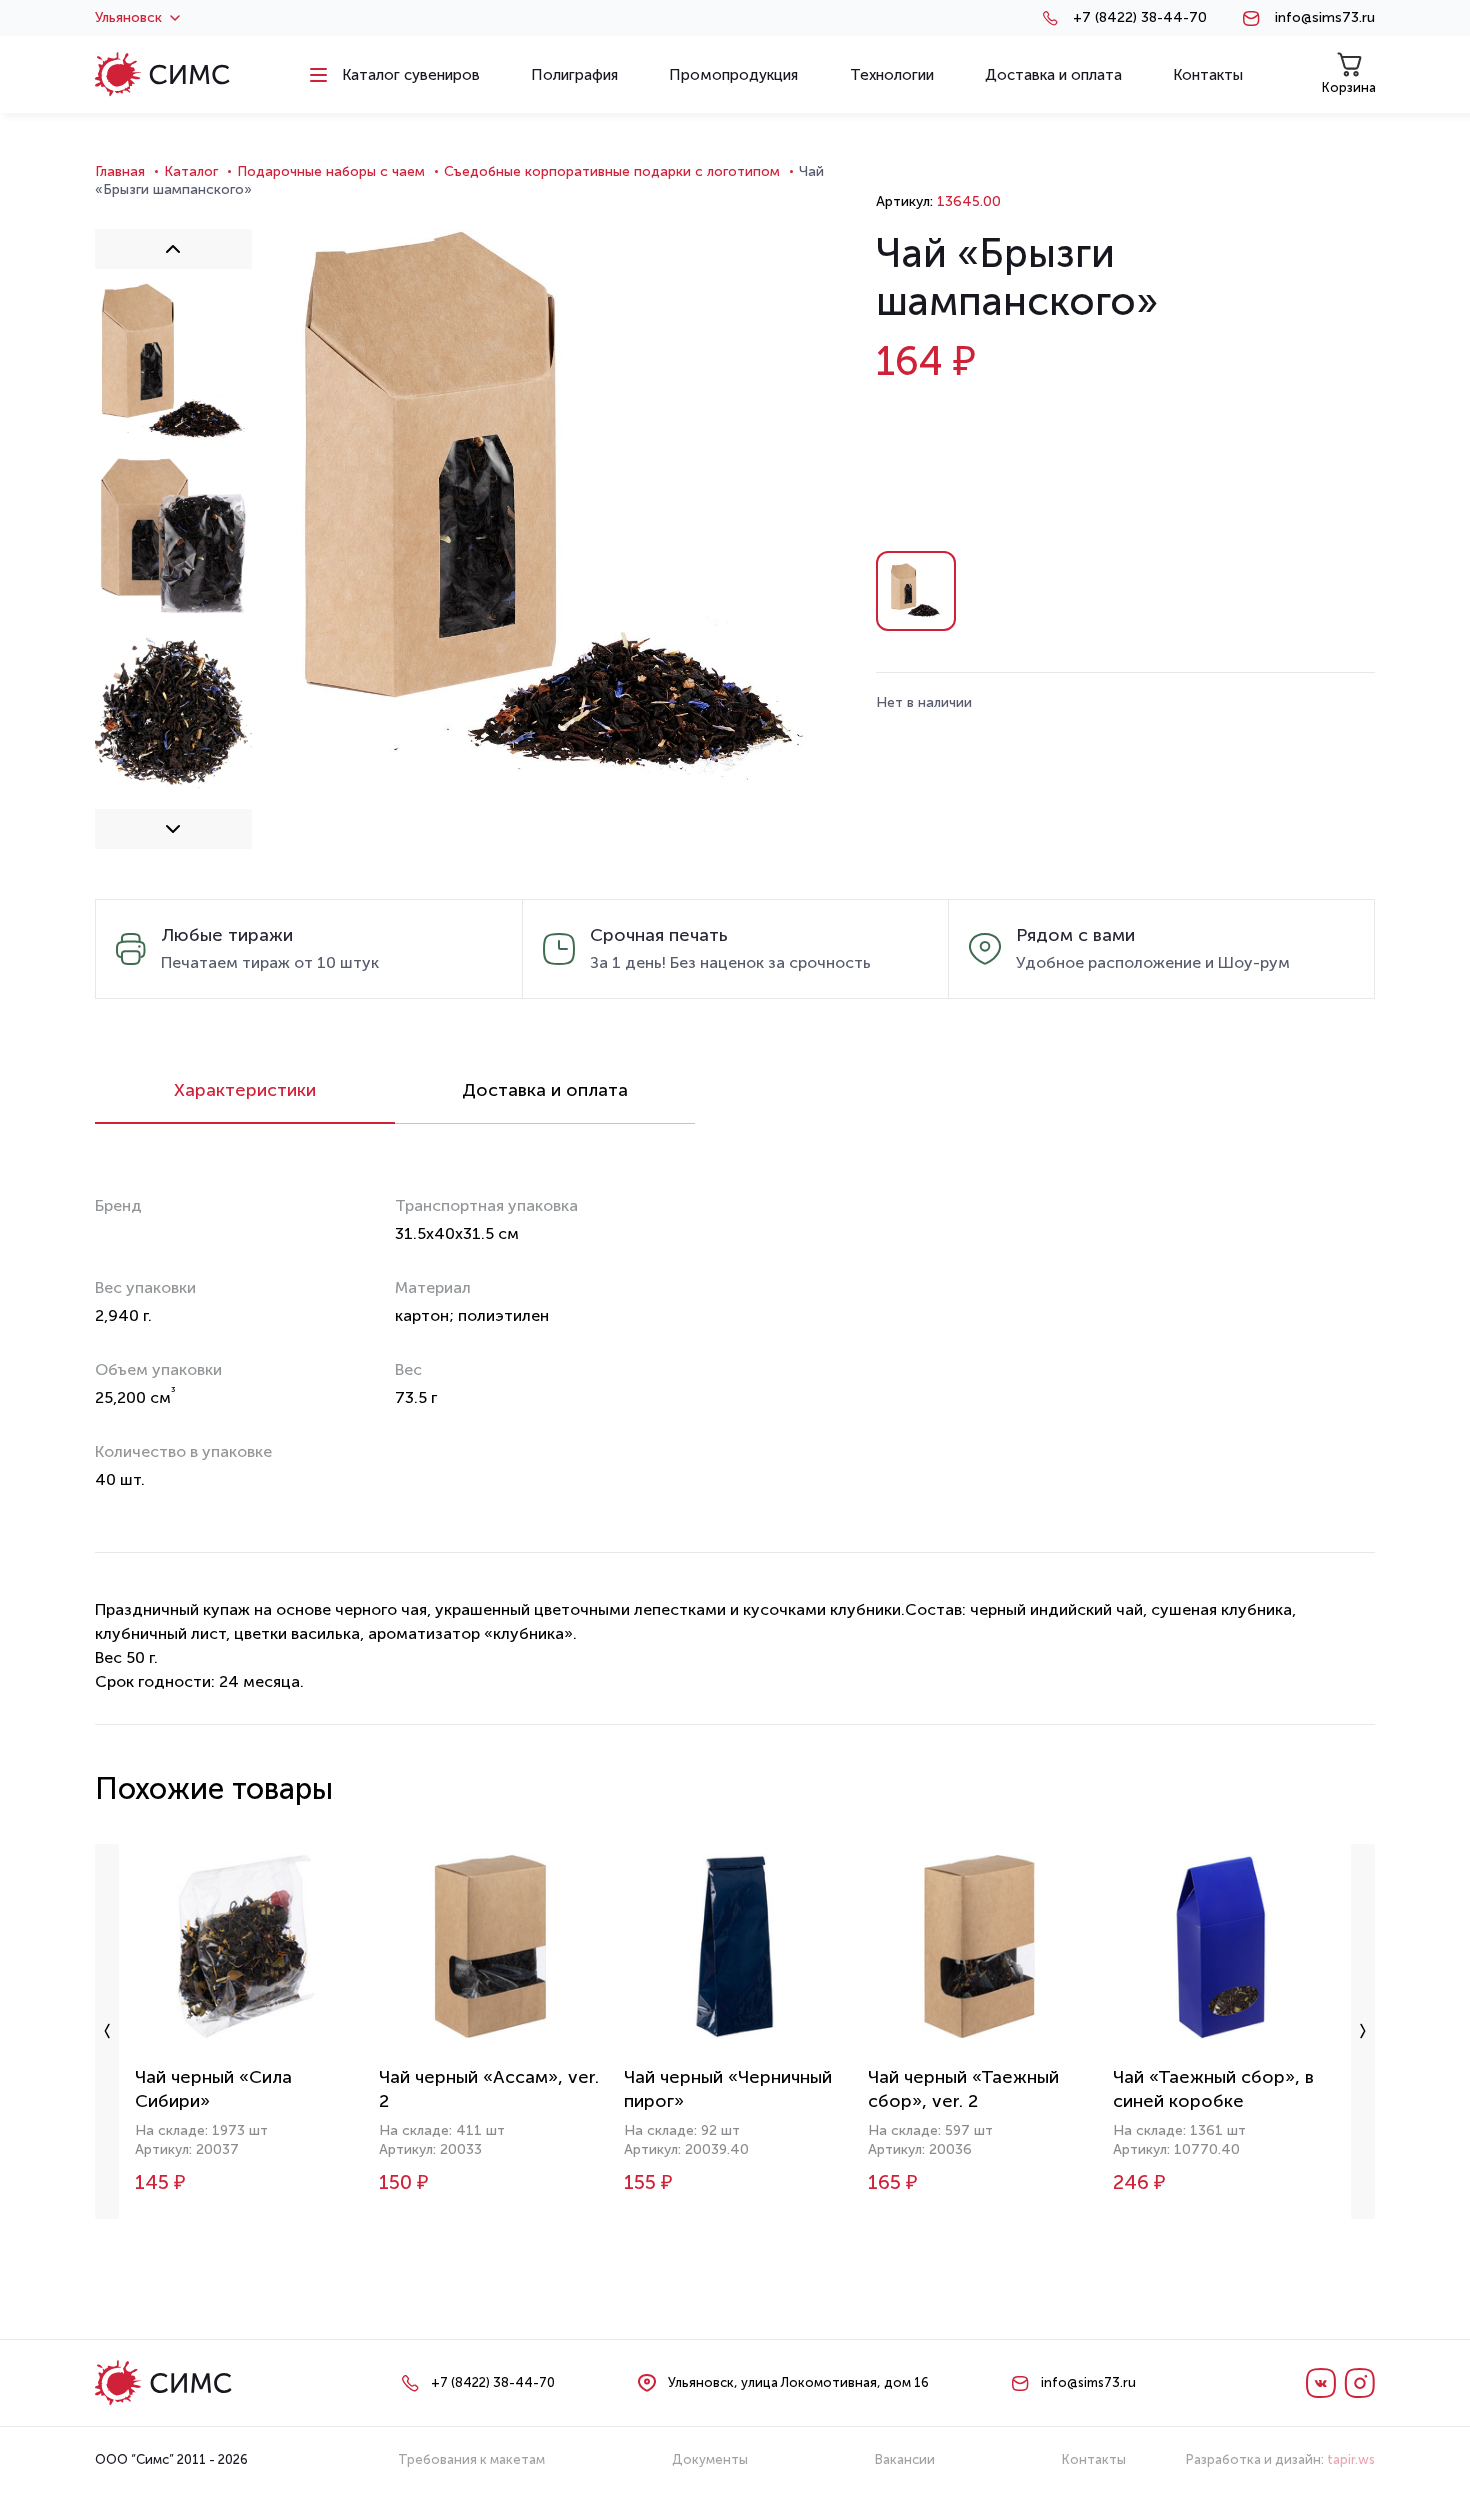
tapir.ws (1351, 2459)
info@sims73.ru (1325, 18)
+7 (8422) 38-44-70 (1140, 18)
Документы (710, 2459)
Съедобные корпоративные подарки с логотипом (612, 171)
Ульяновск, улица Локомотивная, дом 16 (798, 2382)
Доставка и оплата (545, 1090)
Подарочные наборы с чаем (331, 171)
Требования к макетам (471, 2459)
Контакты (1094, 2459)
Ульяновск (128, 18)
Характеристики (245, 1090)
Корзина (1349, 87)
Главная (120, 171)
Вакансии (905, 2459)
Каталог (191, 171)
